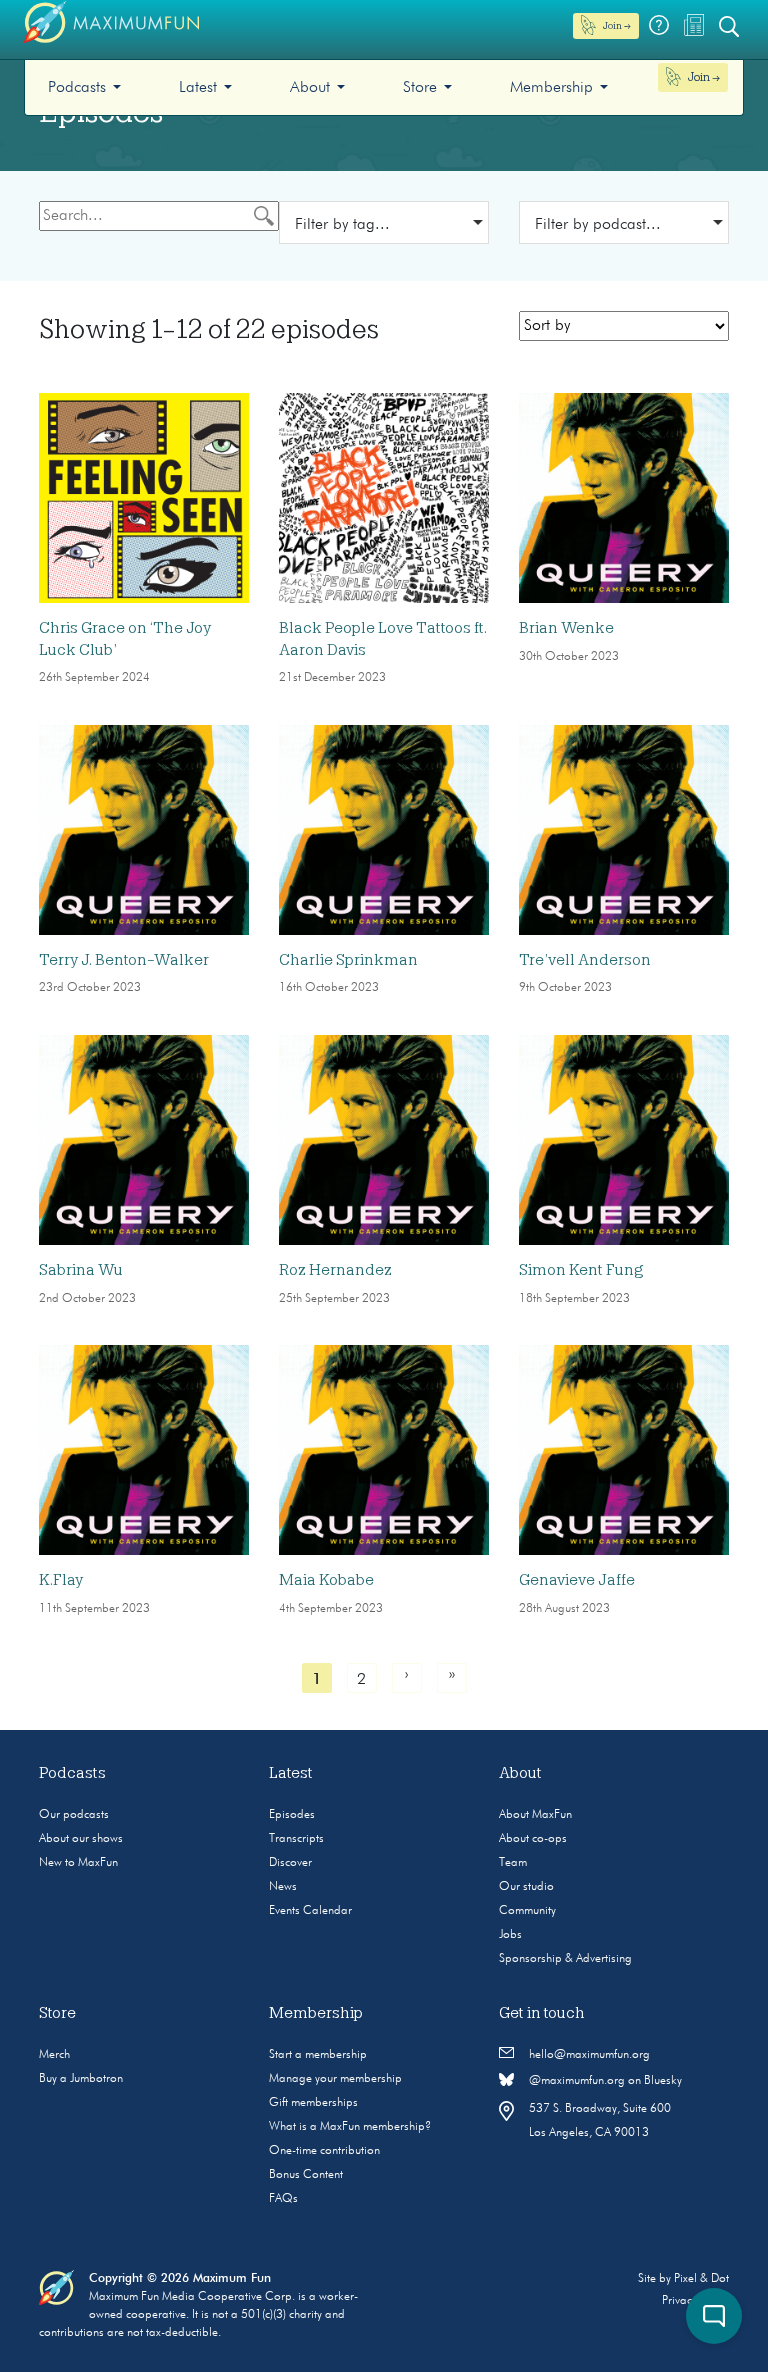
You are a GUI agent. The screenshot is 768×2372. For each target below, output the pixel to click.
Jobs (510, 1935)
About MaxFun (535, 1815)
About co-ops (533, 1839)
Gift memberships (313, 2103)
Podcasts (77, 88)
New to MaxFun (78, 1863)
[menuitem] (84, 87)
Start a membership (318, 2055)
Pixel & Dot (701, 2279)
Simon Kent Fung (581, 1270)
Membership (551, 88)
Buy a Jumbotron (81, 2079)
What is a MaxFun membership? (350, 2127)
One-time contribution (324, 2151)
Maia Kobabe (326, 1580)
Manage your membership (335, 2079)
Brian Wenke (566, 628)
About (310, 88)
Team (513, 1863)
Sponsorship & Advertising (565, 1959)
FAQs (283, 2199)
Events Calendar (310, 1911)
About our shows (81, 1839)
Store (420, 88)
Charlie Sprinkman (348, 960)
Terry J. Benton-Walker (124, 960)
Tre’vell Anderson (585, 960)
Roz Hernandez (335, 1270)
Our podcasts (74, 1815)
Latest (198, 88)
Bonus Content (306, 2175)
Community (527, 1911)
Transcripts (296, 1839)
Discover (290, 1863)
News (283, 1887)
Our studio (526, 1887)
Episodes (292, 1815)
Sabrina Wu (81, 1270)
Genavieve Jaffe (577, 1580)
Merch (54, 2055)
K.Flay (61, 1580)
